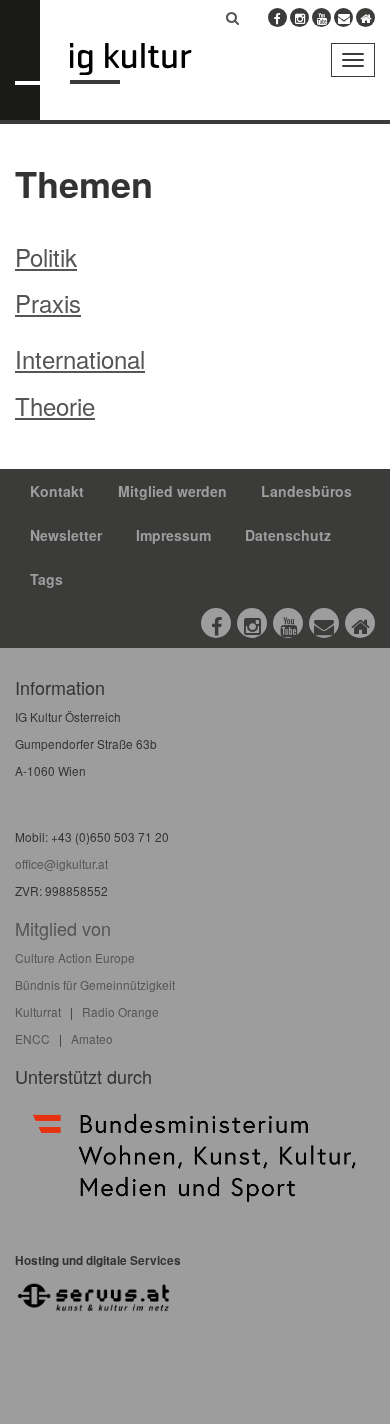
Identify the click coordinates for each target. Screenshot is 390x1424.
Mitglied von (63, 928)
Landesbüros (306, 491)
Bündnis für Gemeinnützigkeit (95, 984)
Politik (46, 256)
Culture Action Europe (75, 957)
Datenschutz (288, 535)
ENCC (32, 1038)
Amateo (92, 1038)
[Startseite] (145, 63)
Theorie (55, 405)
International (80, 358)
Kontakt (57, 491)
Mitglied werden (172, 491)
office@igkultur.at (61, 863)
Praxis (48, 302)
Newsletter (66, 535)
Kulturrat (38, 1011)
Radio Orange (120, 1011)
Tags (46, 579)
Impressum (173, 535)
